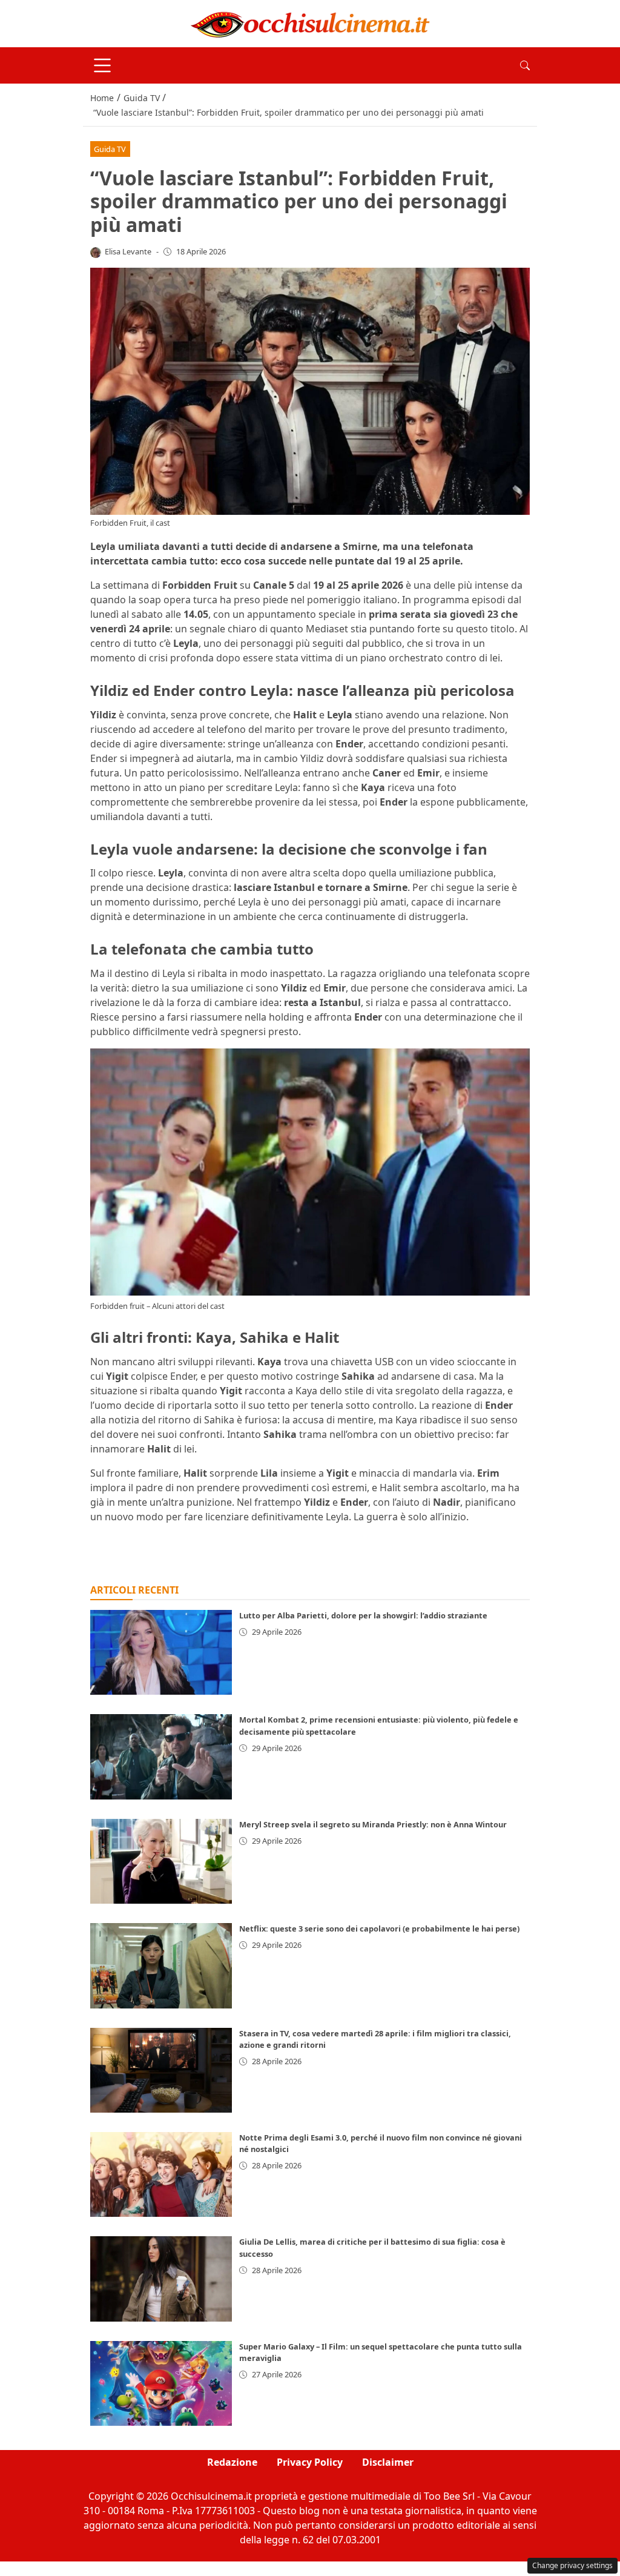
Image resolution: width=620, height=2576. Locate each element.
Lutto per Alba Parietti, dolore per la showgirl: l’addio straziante (363, 1615)
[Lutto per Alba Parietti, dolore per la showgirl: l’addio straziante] (161, 1652)
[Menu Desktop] (102, 65)
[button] (525, 65)
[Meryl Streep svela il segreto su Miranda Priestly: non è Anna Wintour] (161, 1861)
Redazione (232, 2462)
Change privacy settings (572, 2565)
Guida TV (110, 149)
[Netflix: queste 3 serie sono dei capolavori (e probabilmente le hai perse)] (161, 1965)
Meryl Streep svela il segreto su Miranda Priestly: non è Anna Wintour (373, 1824)
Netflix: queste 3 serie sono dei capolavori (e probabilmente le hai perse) (379, 1929)
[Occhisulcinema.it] (310, 22)
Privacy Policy (310, 2462)
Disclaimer (388, 2462)
